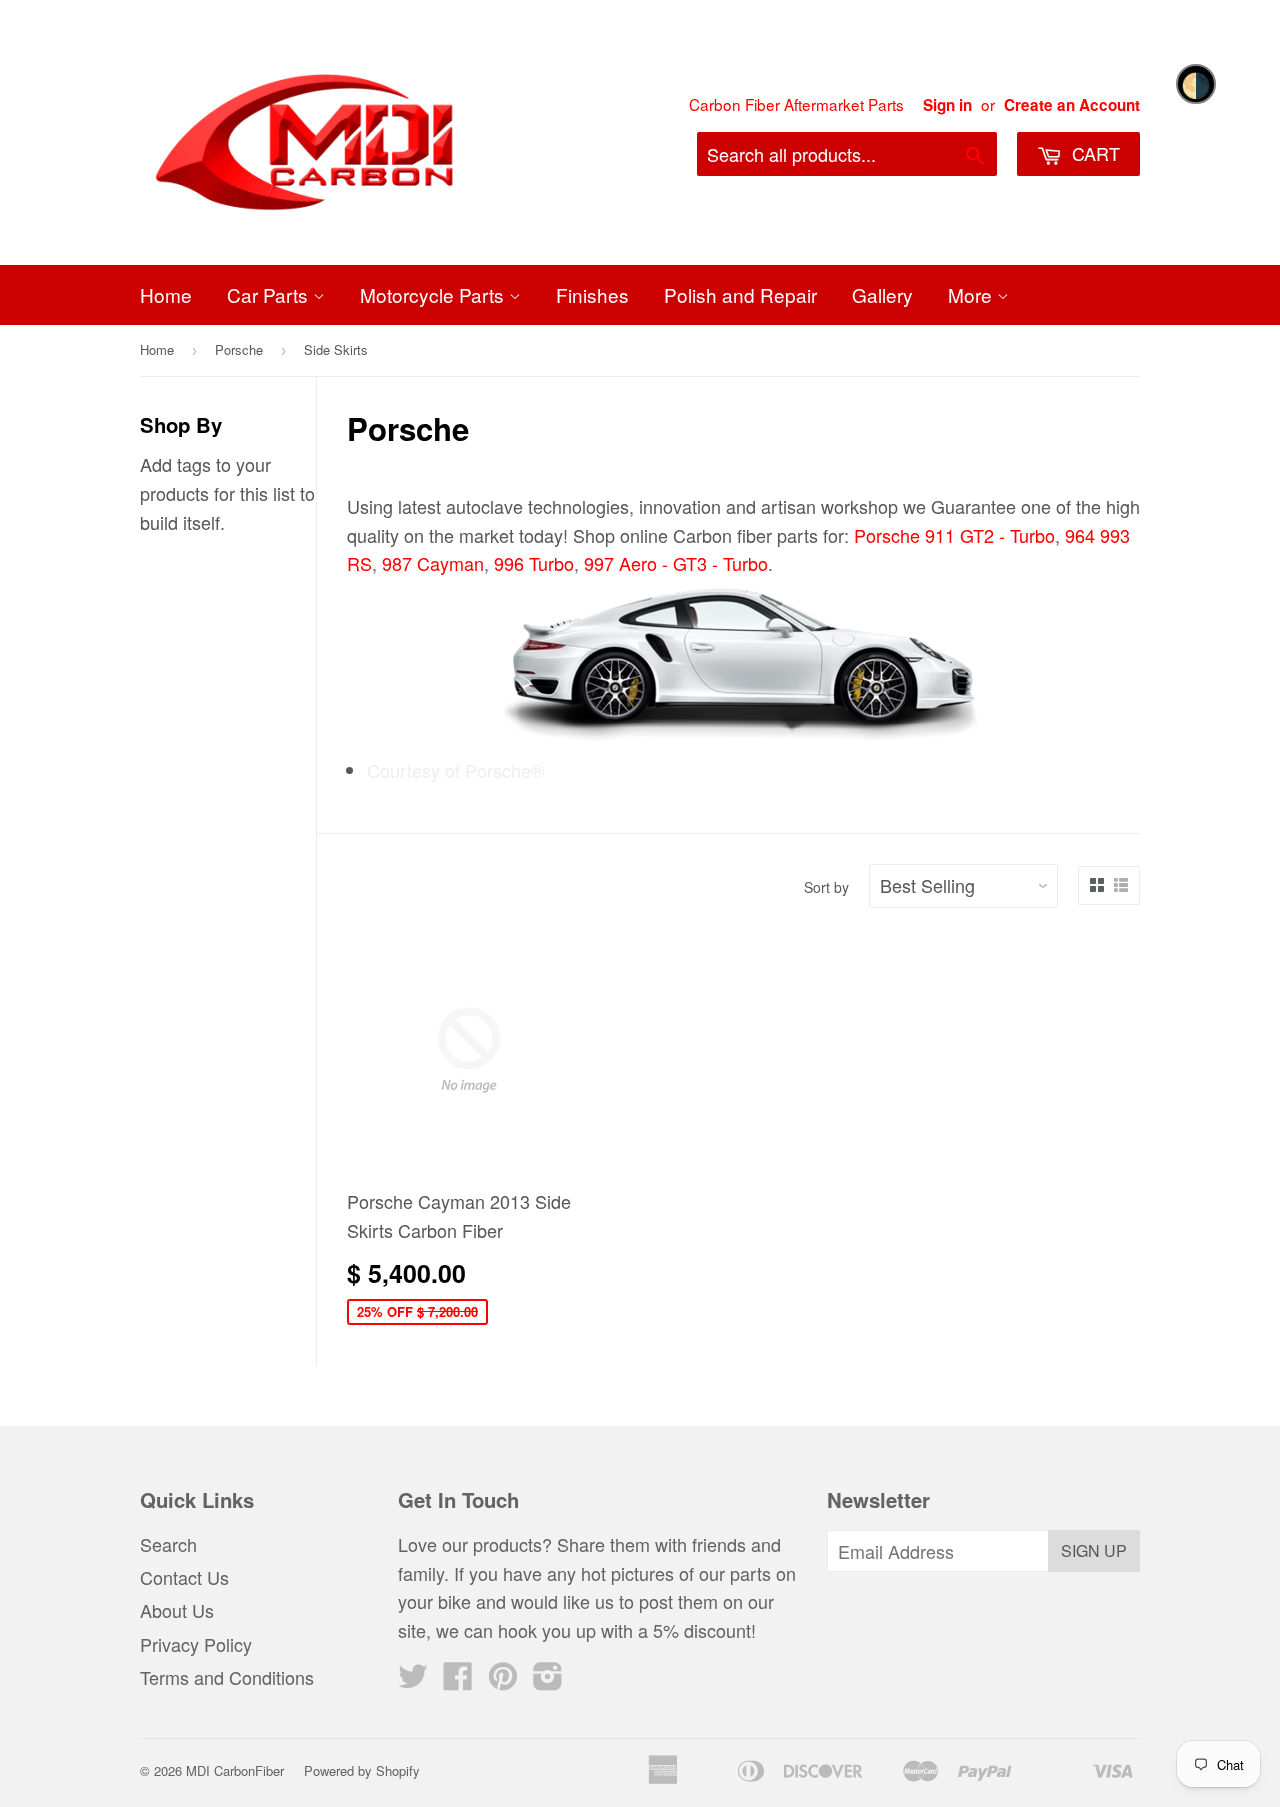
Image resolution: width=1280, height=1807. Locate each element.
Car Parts (270, 294)
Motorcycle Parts (434, 294)
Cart (1093, 153)
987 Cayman (433, 563)
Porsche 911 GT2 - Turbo (954, 535)
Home (166, 294)
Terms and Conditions (227, 1677)
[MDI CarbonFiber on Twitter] (413, 1680)
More (972, 294)
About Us (177, 1610)
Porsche (239, 349)
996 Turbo (534, 563)
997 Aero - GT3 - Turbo (676, 563)
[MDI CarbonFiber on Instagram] (548, 1680)
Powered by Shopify (362, 1770)
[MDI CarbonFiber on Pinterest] (503, 1680)
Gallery (882, 294)
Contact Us (184, 1577)
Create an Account (1072, 105)
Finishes (592, 294)
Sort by (826, 887)
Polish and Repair (740, 294)
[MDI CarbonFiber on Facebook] (458, 1680)
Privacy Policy (196, 1644)
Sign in (947, 105)
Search (168, 1544)
